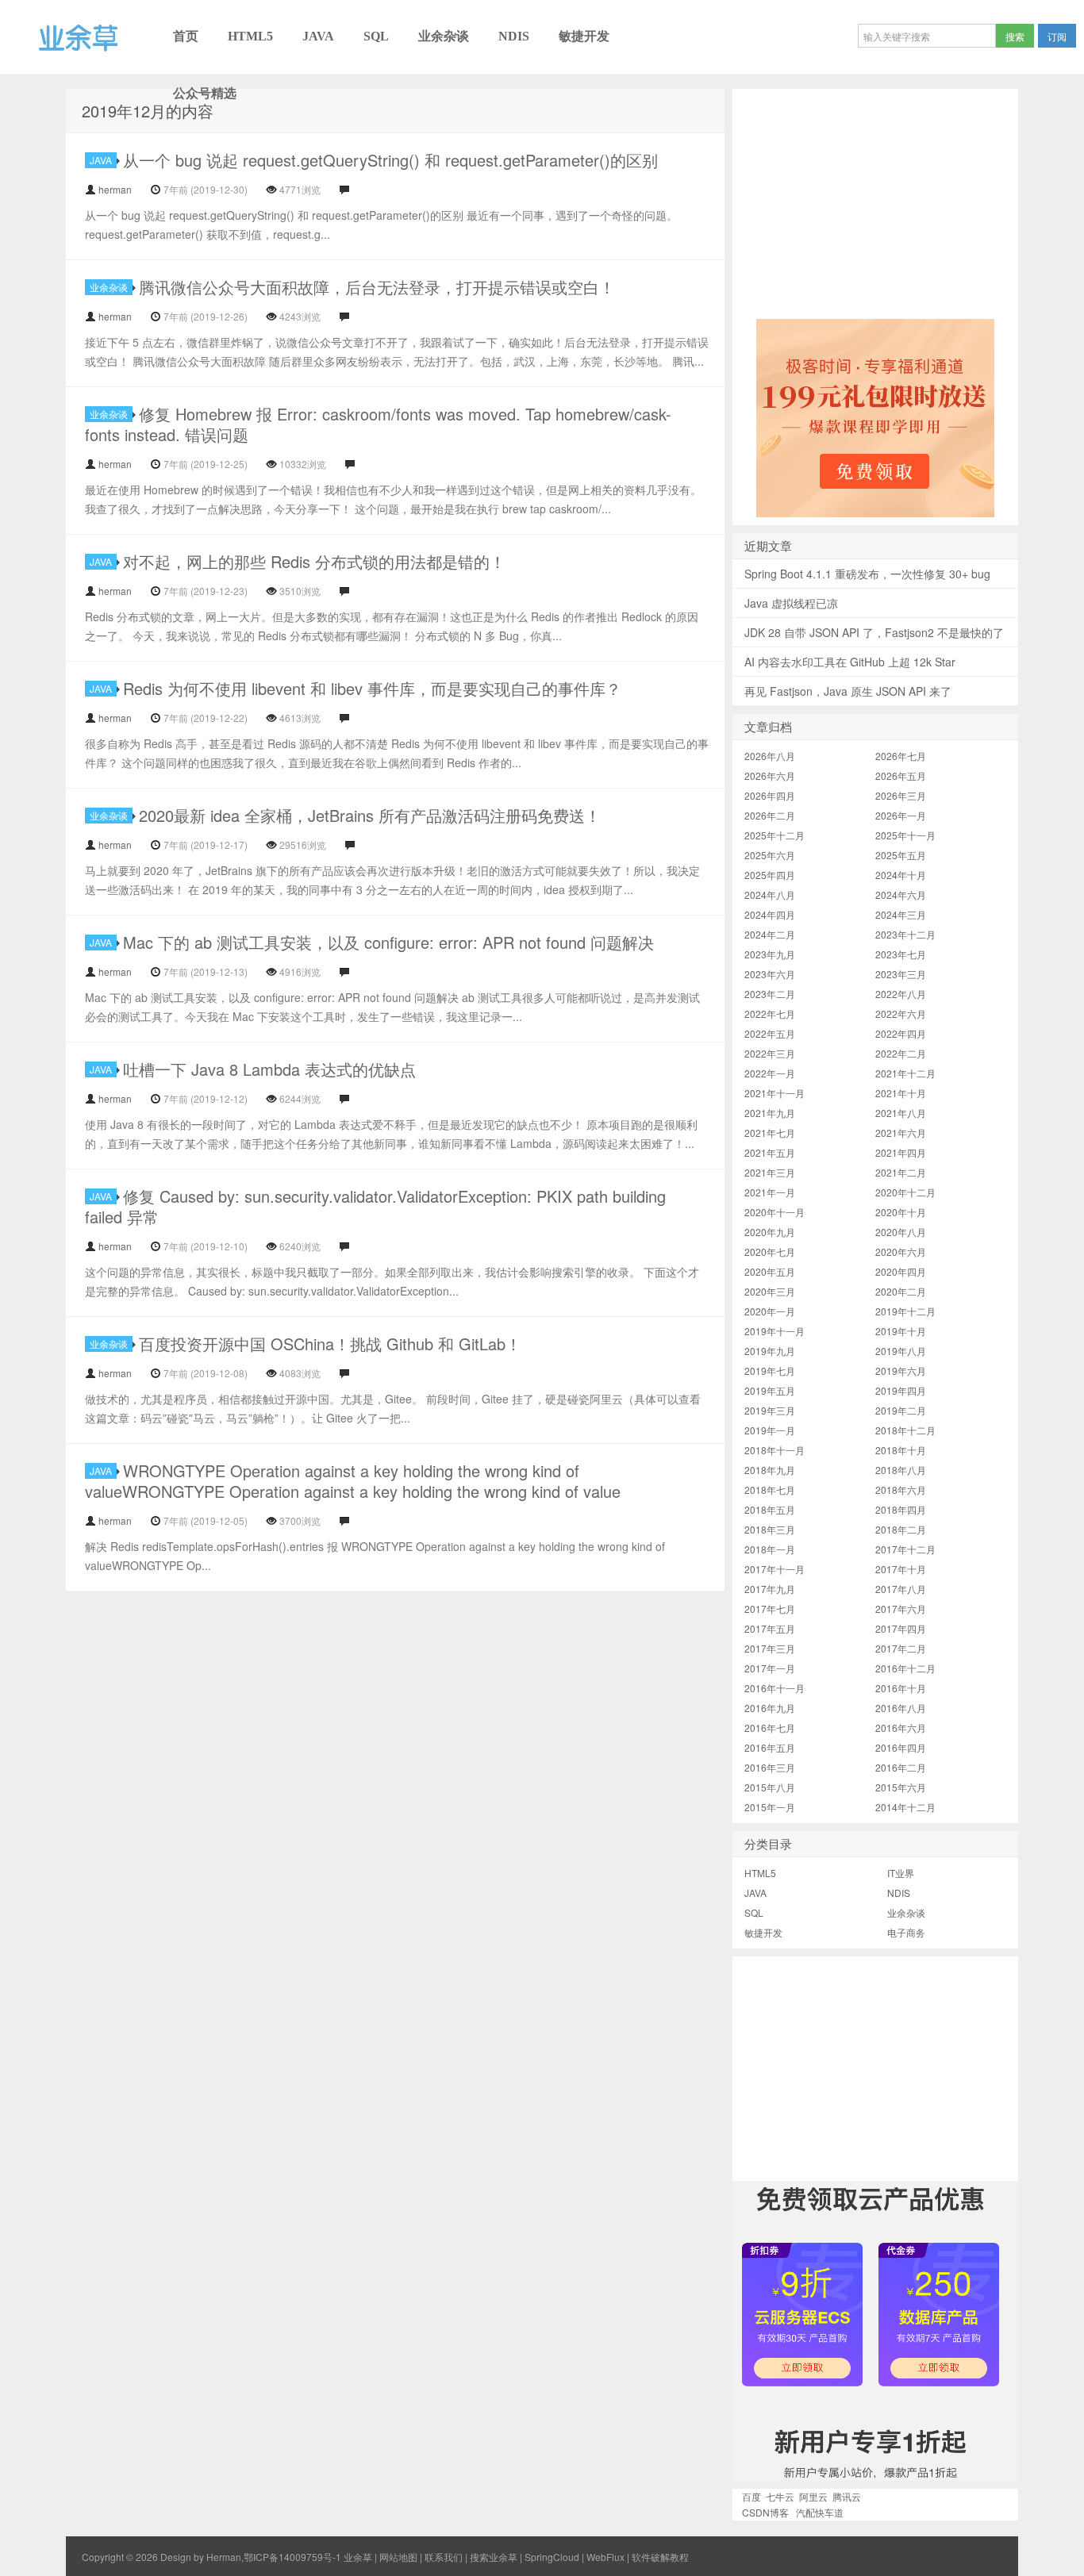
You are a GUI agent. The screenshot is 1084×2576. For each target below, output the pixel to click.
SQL (376, 36)
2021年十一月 (775, 1093)
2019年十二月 (905, 1311)
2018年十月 (901, 1450)
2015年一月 (770, 1807)
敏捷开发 (584, 36)
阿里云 (813, 2496)
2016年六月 (901, 1728)
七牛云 (780, 2496)
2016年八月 (901, 1708)
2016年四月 (901, 1747)
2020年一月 (770, 1311)
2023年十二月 (905, 934)
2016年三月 (770, 1767)
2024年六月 (901, 894)
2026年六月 (770, 775)
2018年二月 (901, 1529)
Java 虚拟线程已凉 (791, 603)
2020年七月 (770, 1252)
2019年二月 (901, 1410)
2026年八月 (770, 756)
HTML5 (250, 36)
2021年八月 (901, 1113)
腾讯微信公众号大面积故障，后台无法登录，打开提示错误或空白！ (377, 287)
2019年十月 (901, 1331)
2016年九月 (770, 1708)
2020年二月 (901, 1291)
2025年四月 (770, 875)
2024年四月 (770, 914)
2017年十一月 (775, 1569)
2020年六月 (901, 1252)
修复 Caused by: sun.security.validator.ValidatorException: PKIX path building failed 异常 (375, 1206)
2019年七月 (770, 1371)
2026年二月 (770, 815)
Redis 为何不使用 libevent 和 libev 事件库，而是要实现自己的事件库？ (372, 688)
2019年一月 (770, 1430)
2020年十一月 (775, 1212)
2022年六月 (901, 1014)
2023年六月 (770, 974)
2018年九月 (770, 1470)
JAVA (318, 36)
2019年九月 (770, 1351)
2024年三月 (901, 914)
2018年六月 (901, 1490)
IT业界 (901, 1873)
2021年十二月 (905, 1073)
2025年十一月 (905, 835)
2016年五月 (770, 1747)
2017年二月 (901, 1648)
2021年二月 (901, 1172)
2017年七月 (770, 1609)
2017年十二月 (905, 1549)
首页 (186, 36)
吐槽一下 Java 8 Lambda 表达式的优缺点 (269, 1069)
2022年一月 (770, 1073)
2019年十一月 (775, 1331)
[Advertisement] (875, 200)
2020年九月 (770, 1232)
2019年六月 (901, 1371)
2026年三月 (901, 795)
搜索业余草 (494, 2557)
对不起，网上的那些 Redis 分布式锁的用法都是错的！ (314, 561)
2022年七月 (770, 1014)
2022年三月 (770, 1053)
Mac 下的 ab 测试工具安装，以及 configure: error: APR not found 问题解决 (388, 942)
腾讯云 (847, 2496)
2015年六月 (901, 1787)
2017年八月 (901, 1589)
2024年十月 (901, 875)
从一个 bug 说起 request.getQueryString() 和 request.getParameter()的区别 (390, 160)
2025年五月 (901, 855)
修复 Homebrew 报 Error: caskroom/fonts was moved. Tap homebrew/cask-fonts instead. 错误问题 (378, 424)
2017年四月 (901, 1628)
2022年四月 (901, 1033)
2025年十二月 (775, 835)
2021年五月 (770, 1152)
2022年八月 (901, 994)
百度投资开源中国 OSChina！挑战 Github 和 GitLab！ (330, 1344)
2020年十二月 (905, 1192)
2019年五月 (770, 1390)
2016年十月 (901, 1688)
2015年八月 (770, 1787)
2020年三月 (770, 1291)
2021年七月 (770, 1133)
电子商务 (906, 1932)
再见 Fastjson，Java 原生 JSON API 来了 (848, 691)
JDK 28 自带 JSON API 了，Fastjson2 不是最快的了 (874, 632)
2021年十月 (901, 1093)
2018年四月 (901, 1509)
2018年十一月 (775, 1450)
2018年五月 (770, 1509)
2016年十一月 (775, 1688)
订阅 (1057, 36)
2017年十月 (901, 1569)
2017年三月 (770, 1648)
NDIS (514, 36)
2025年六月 (770, 855)
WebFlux (605, 2557)
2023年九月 (770, 954)
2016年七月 (770, 1728)
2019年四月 (901, 1390)
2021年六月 (901, 1133)
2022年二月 (901, 1053)
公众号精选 (205, 93)
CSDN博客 (765, 2512)
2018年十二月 (905, 1430)
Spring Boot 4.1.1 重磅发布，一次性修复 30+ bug (867, 574)
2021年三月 (770, 1172)
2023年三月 (901, 974)
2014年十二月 (905, 1807)
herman (115, 189)
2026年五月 (901, 775)
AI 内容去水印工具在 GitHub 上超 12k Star (850, 662)
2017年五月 (770, 1628)
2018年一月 (770, 1549)
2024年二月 (770, 934)
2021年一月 (770, 1192)
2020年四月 (901, 1271)
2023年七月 (901, 954)
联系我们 (444, 2557)
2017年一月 (770, 1668)
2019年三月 (770, 1410)
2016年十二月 (905, 1668)
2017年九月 (770, 1589)
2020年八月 (901, 1232)
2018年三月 (770, 1529)
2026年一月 (901, 815)
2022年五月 (770, 1033)
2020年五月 (770, 1271)
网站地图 (398, 2557)
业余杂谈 (444, 36)
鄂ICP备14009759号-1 (292, 2557)
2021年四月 (901, 1152)
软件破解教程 (660, 2557)
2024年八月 (770, 894)
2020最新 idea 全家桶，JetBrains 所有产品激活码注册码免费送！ (370, 815)
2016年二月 (901, 1767)
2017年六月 (901, 1609)
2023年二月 (770, 994)
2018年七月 (770, 1490)
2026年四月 (770, 795)
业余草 (21, 73)
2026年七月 (901, 756)
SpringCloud (552, 2557)
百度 (751, 2496)
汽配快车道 (820, 2512)
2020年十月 (901, 1212)
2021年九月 (770, 1113)
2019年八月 (901, 1351)
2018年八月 (901, 1470)
